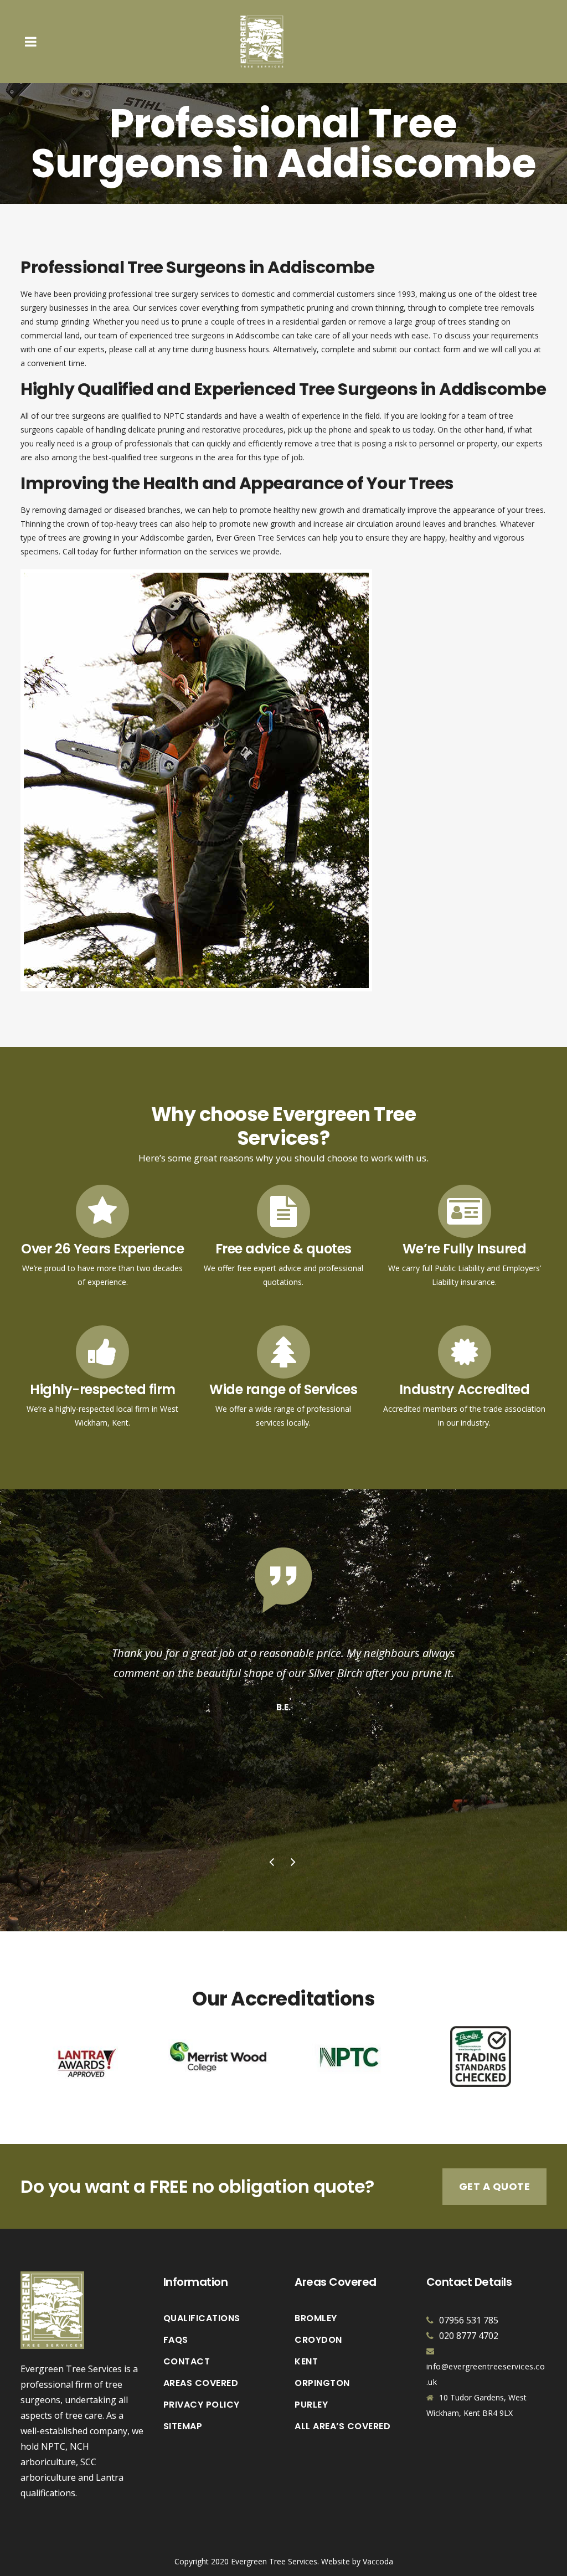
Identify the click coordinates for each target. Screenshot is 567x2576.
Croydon (318, 2340)
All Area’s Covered (342, 2426)
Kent (306, 2362)
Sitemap (183, 2426)
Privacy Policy (202, 2405)
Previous (273, 1863)
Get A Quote (495, 2186)
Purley (311, 2405)
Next (295, 1863)
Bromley (316, 2318)
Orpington (322, 2383)
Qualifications (202, 2318)
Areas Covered (201, 2383)
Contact (187, 2362)
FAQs (176, 2340)
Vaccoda (378, 2561)
